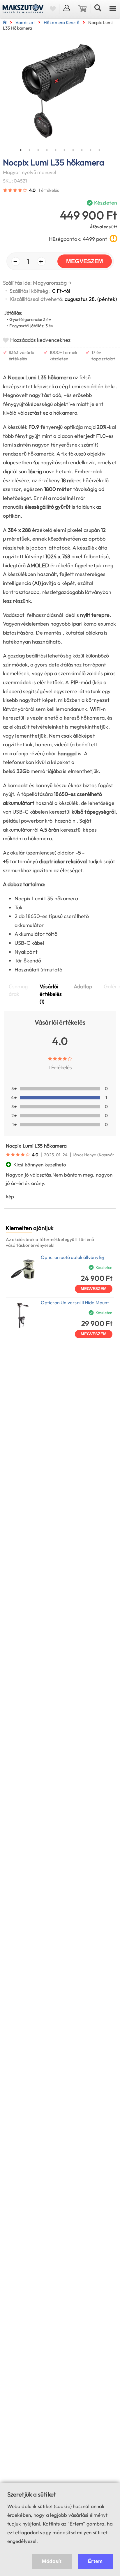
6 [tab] (64, 150)
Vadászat (25, 22)
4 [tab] (47, 150)
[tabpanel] (60, 92)
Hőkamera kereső (62, 22)
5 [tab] (56, 150)
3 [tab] (38, 150)
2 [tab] (29, 150)
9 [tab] (91, 150)
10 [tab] (99, 150)
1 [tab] (21, 150)
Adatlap (83, 986)
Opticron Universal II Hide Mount (75, 1303)
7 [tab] (73, 150)
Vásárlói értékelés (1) (51, 994)
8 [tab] (82, 150)
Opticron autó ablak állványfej (72, 1257)
